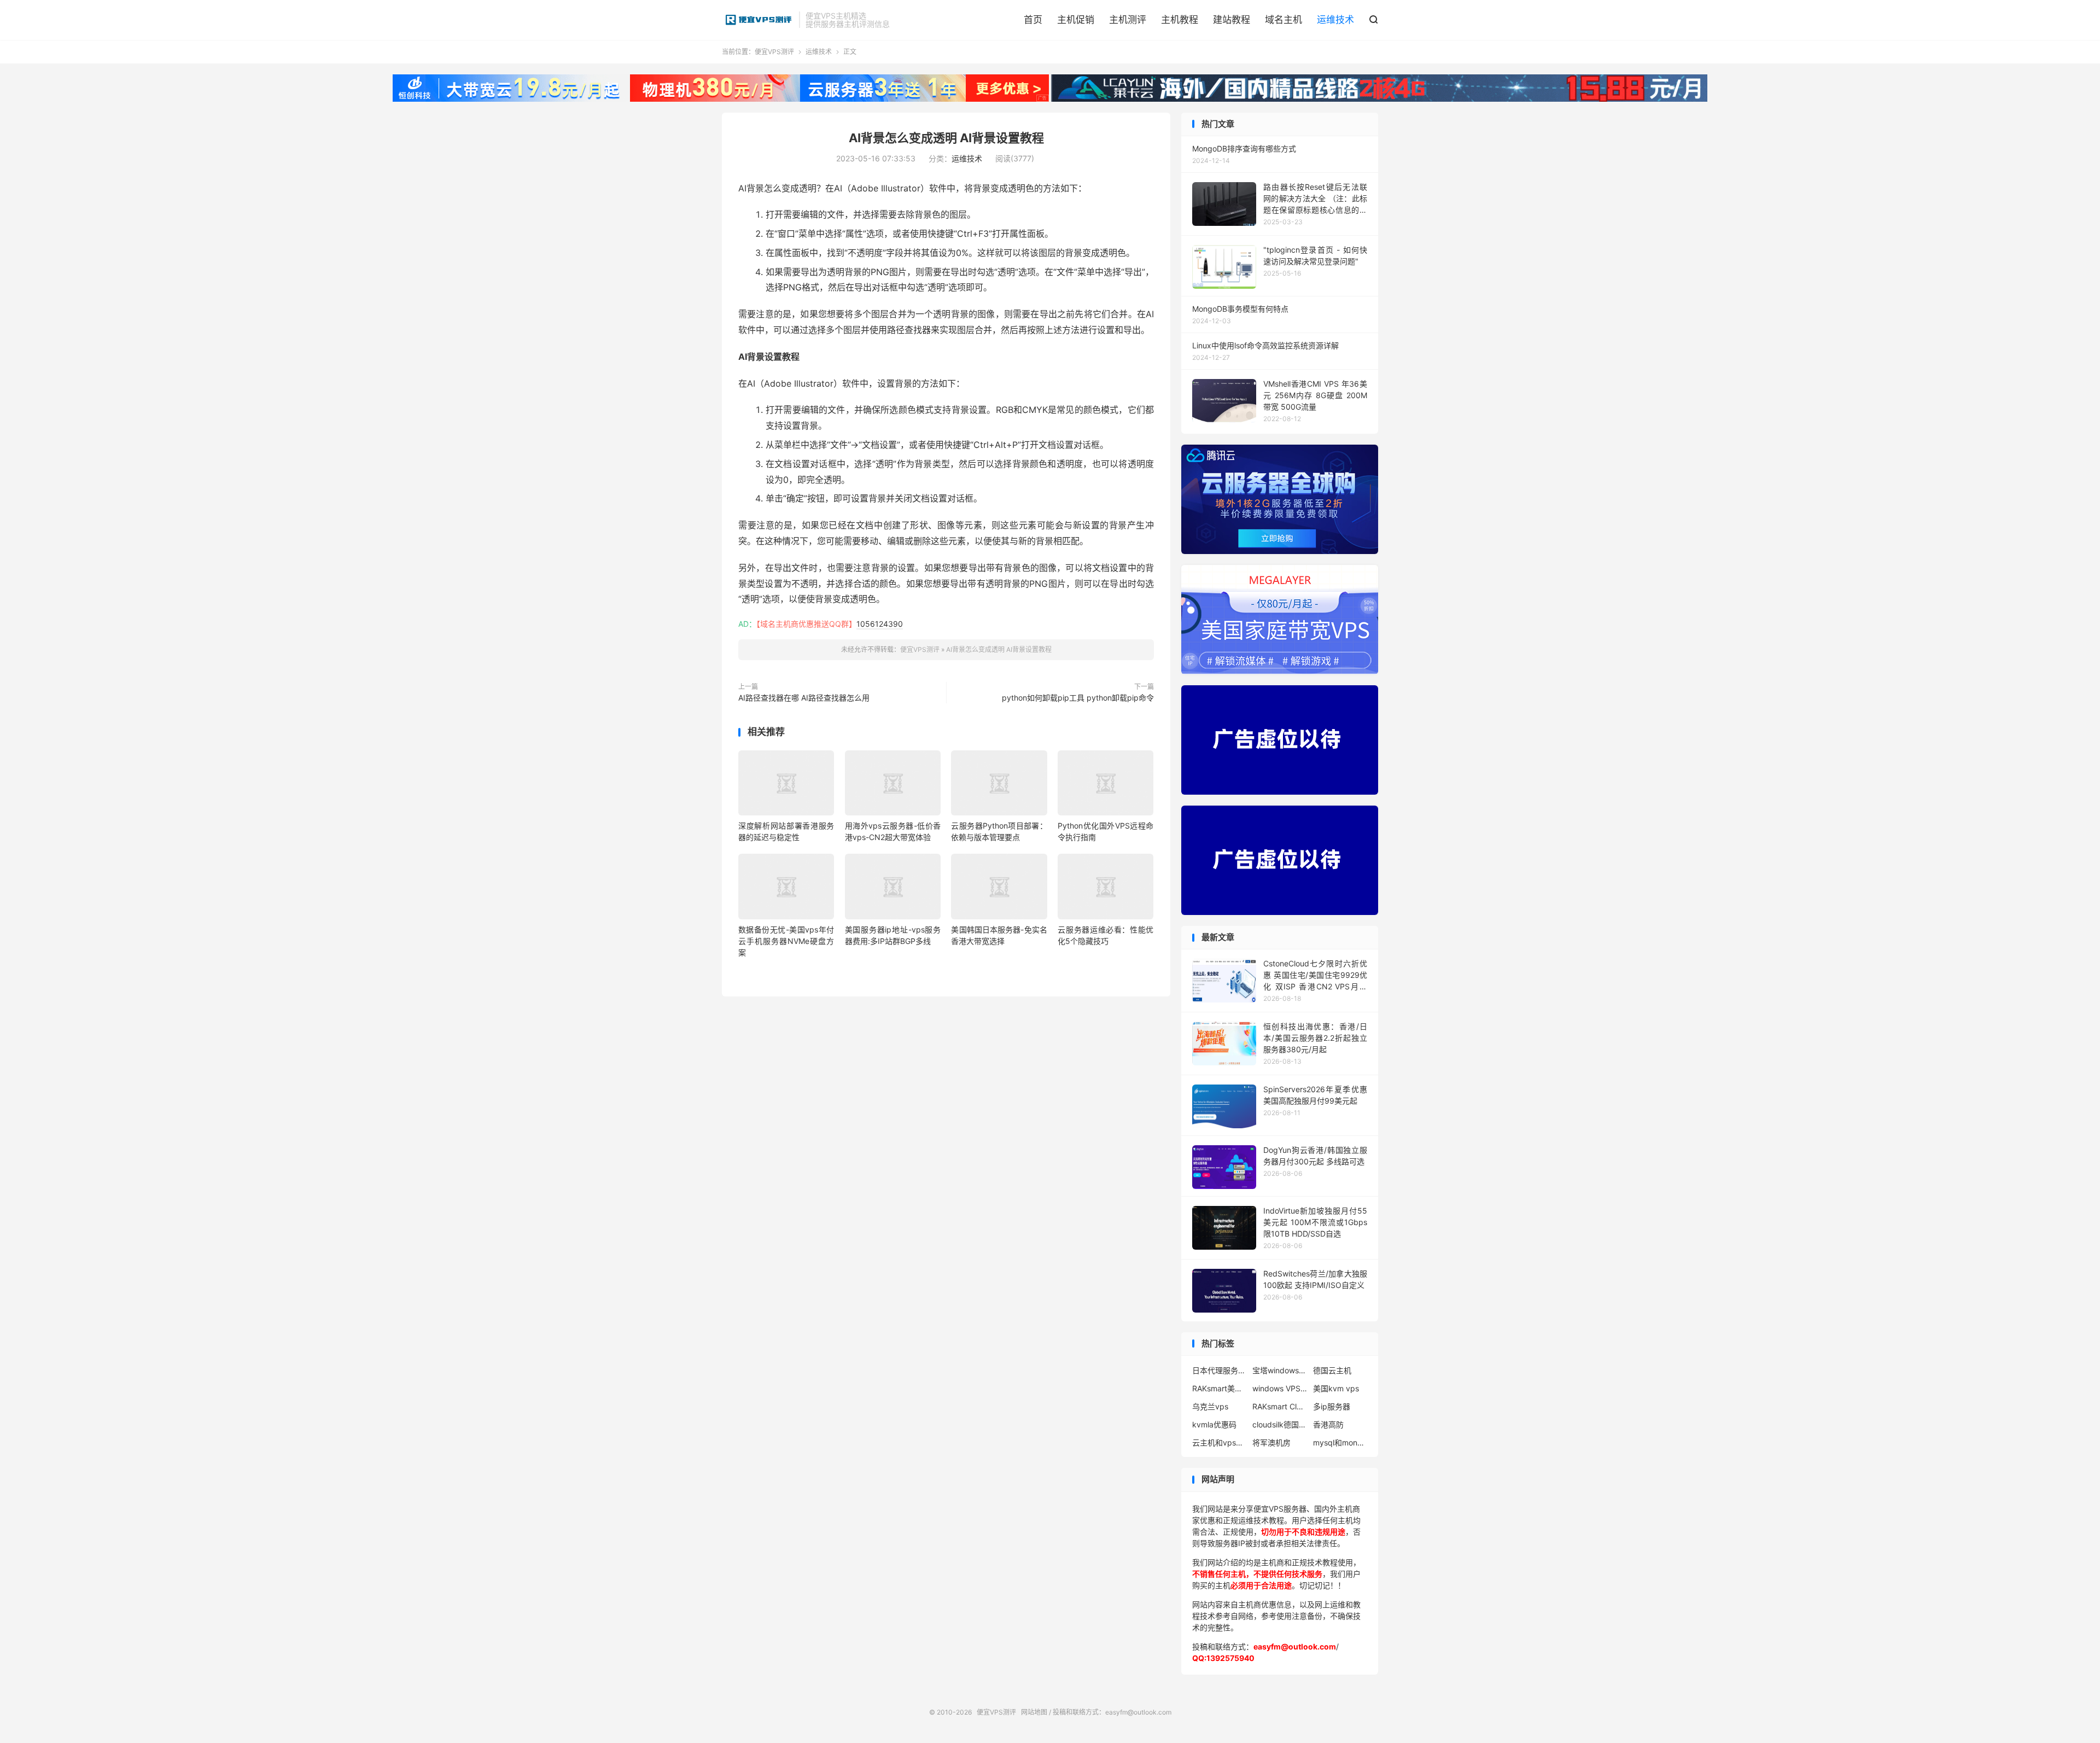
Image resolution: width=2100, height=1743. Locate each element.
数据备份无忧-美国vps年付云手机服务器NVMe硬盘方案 (786, 941)
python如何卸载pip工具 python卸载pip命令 (1078, 698)
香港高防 (1328, 1424)
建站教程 (1232, 20)
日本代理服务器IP (1220, 1370)
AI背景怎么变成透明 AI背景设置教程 (946, 138)
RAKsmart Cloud (1280, 1406)
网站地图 (1034, 1712)
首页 (1033, 20)
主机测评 (1128, 20)
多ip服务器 (1332, 1406)
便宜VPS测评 (758, 20)
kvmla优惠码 (1214, 1424)
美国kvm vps (1336, 1388)
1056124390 (880, 624)
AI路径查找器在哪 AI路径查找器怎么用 (804, 698)
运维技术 (1335, 20)
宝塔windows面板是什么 (1280, 1370)
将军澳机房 (1271, 1442)
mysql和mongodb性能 (1340, 1442)
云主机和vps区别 (1220, 1442)
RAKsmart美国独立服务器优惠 (1220, 1388)
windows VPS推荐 (1280, 1388)
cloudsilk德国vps (1280, 1424)
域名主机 (1284, 20)
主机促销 (1076, 20)
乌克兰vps (1210, 1406)
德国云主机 (1332, 1370)
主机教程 (1180, 20)
